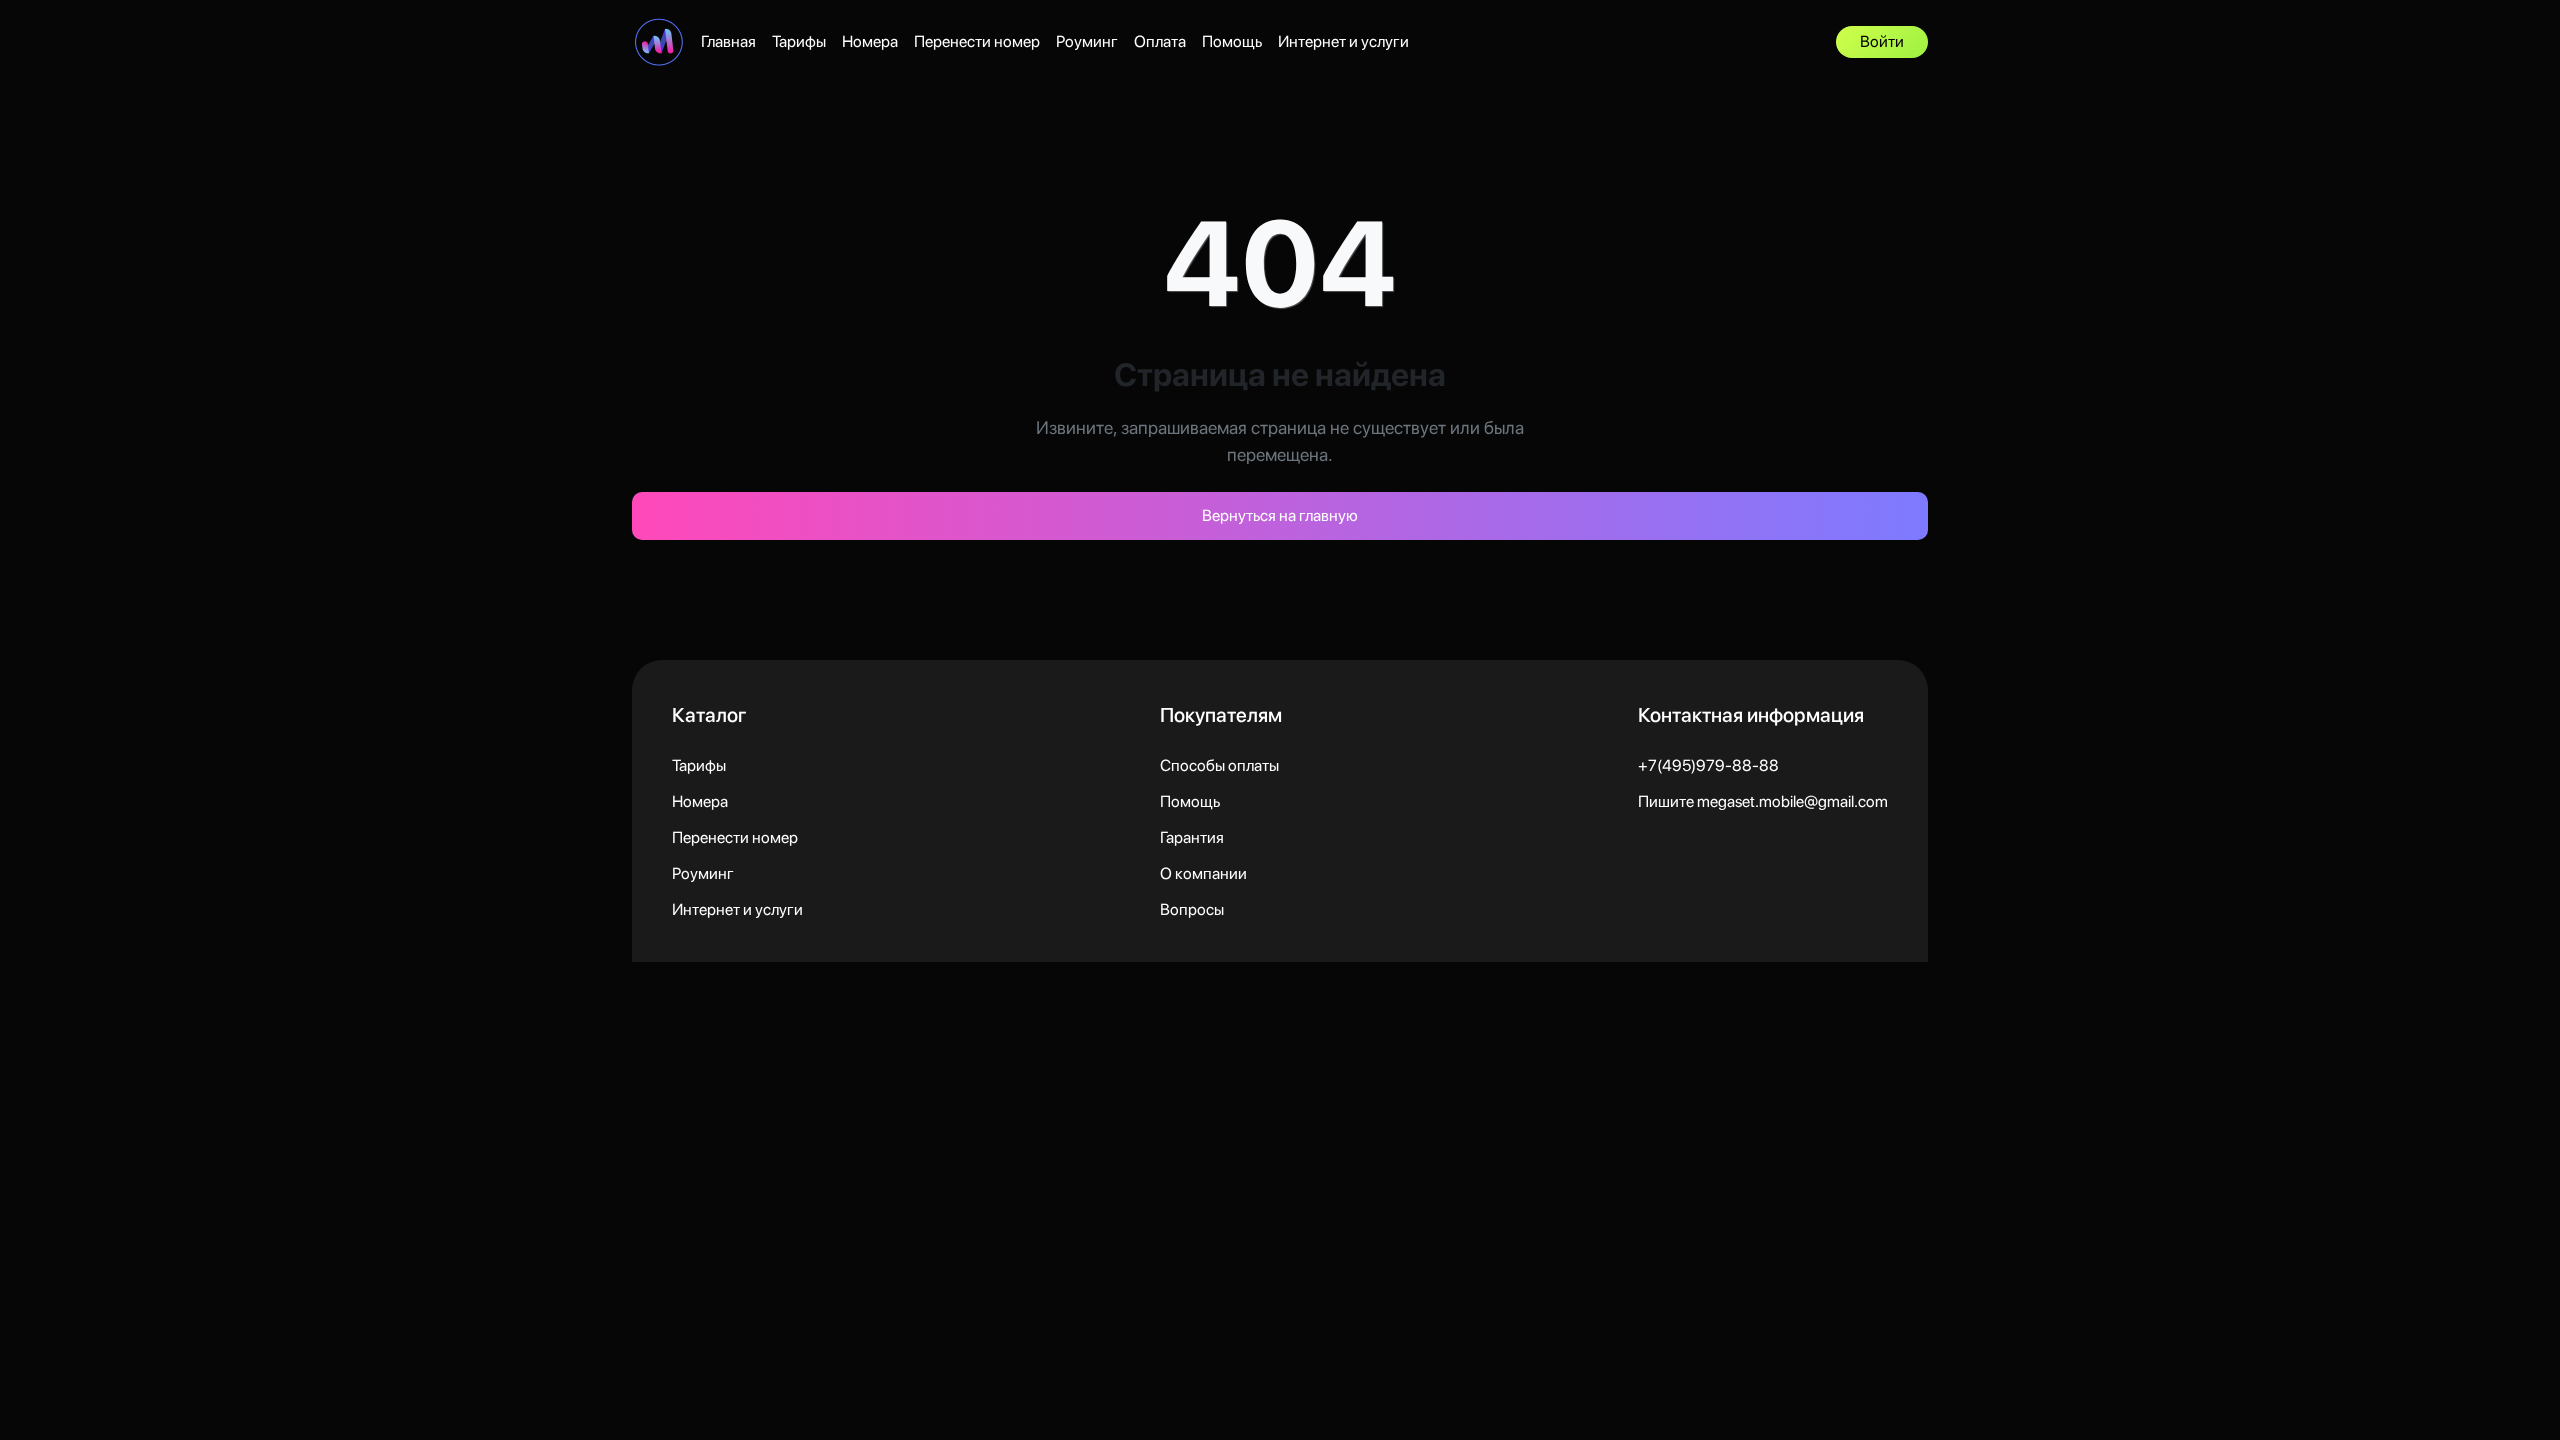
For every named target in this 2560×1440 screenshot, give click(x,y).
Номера (870, 41)
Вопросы (1192, 909)
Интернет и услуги (1343, 41)
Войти (1882, 41)
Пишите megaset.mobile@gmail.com (1763, 801)
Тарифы (799, 41)
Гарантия (1192, 837)
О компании (1203, 873)
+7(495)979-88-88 (1708, 765)
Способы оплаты (1219, 765)
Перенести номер (977, 41)
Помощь (1232, 41)
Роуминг (1087, 41)
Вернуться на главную (1280, 515)
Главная (728, 41)
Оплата (1160, 41)
